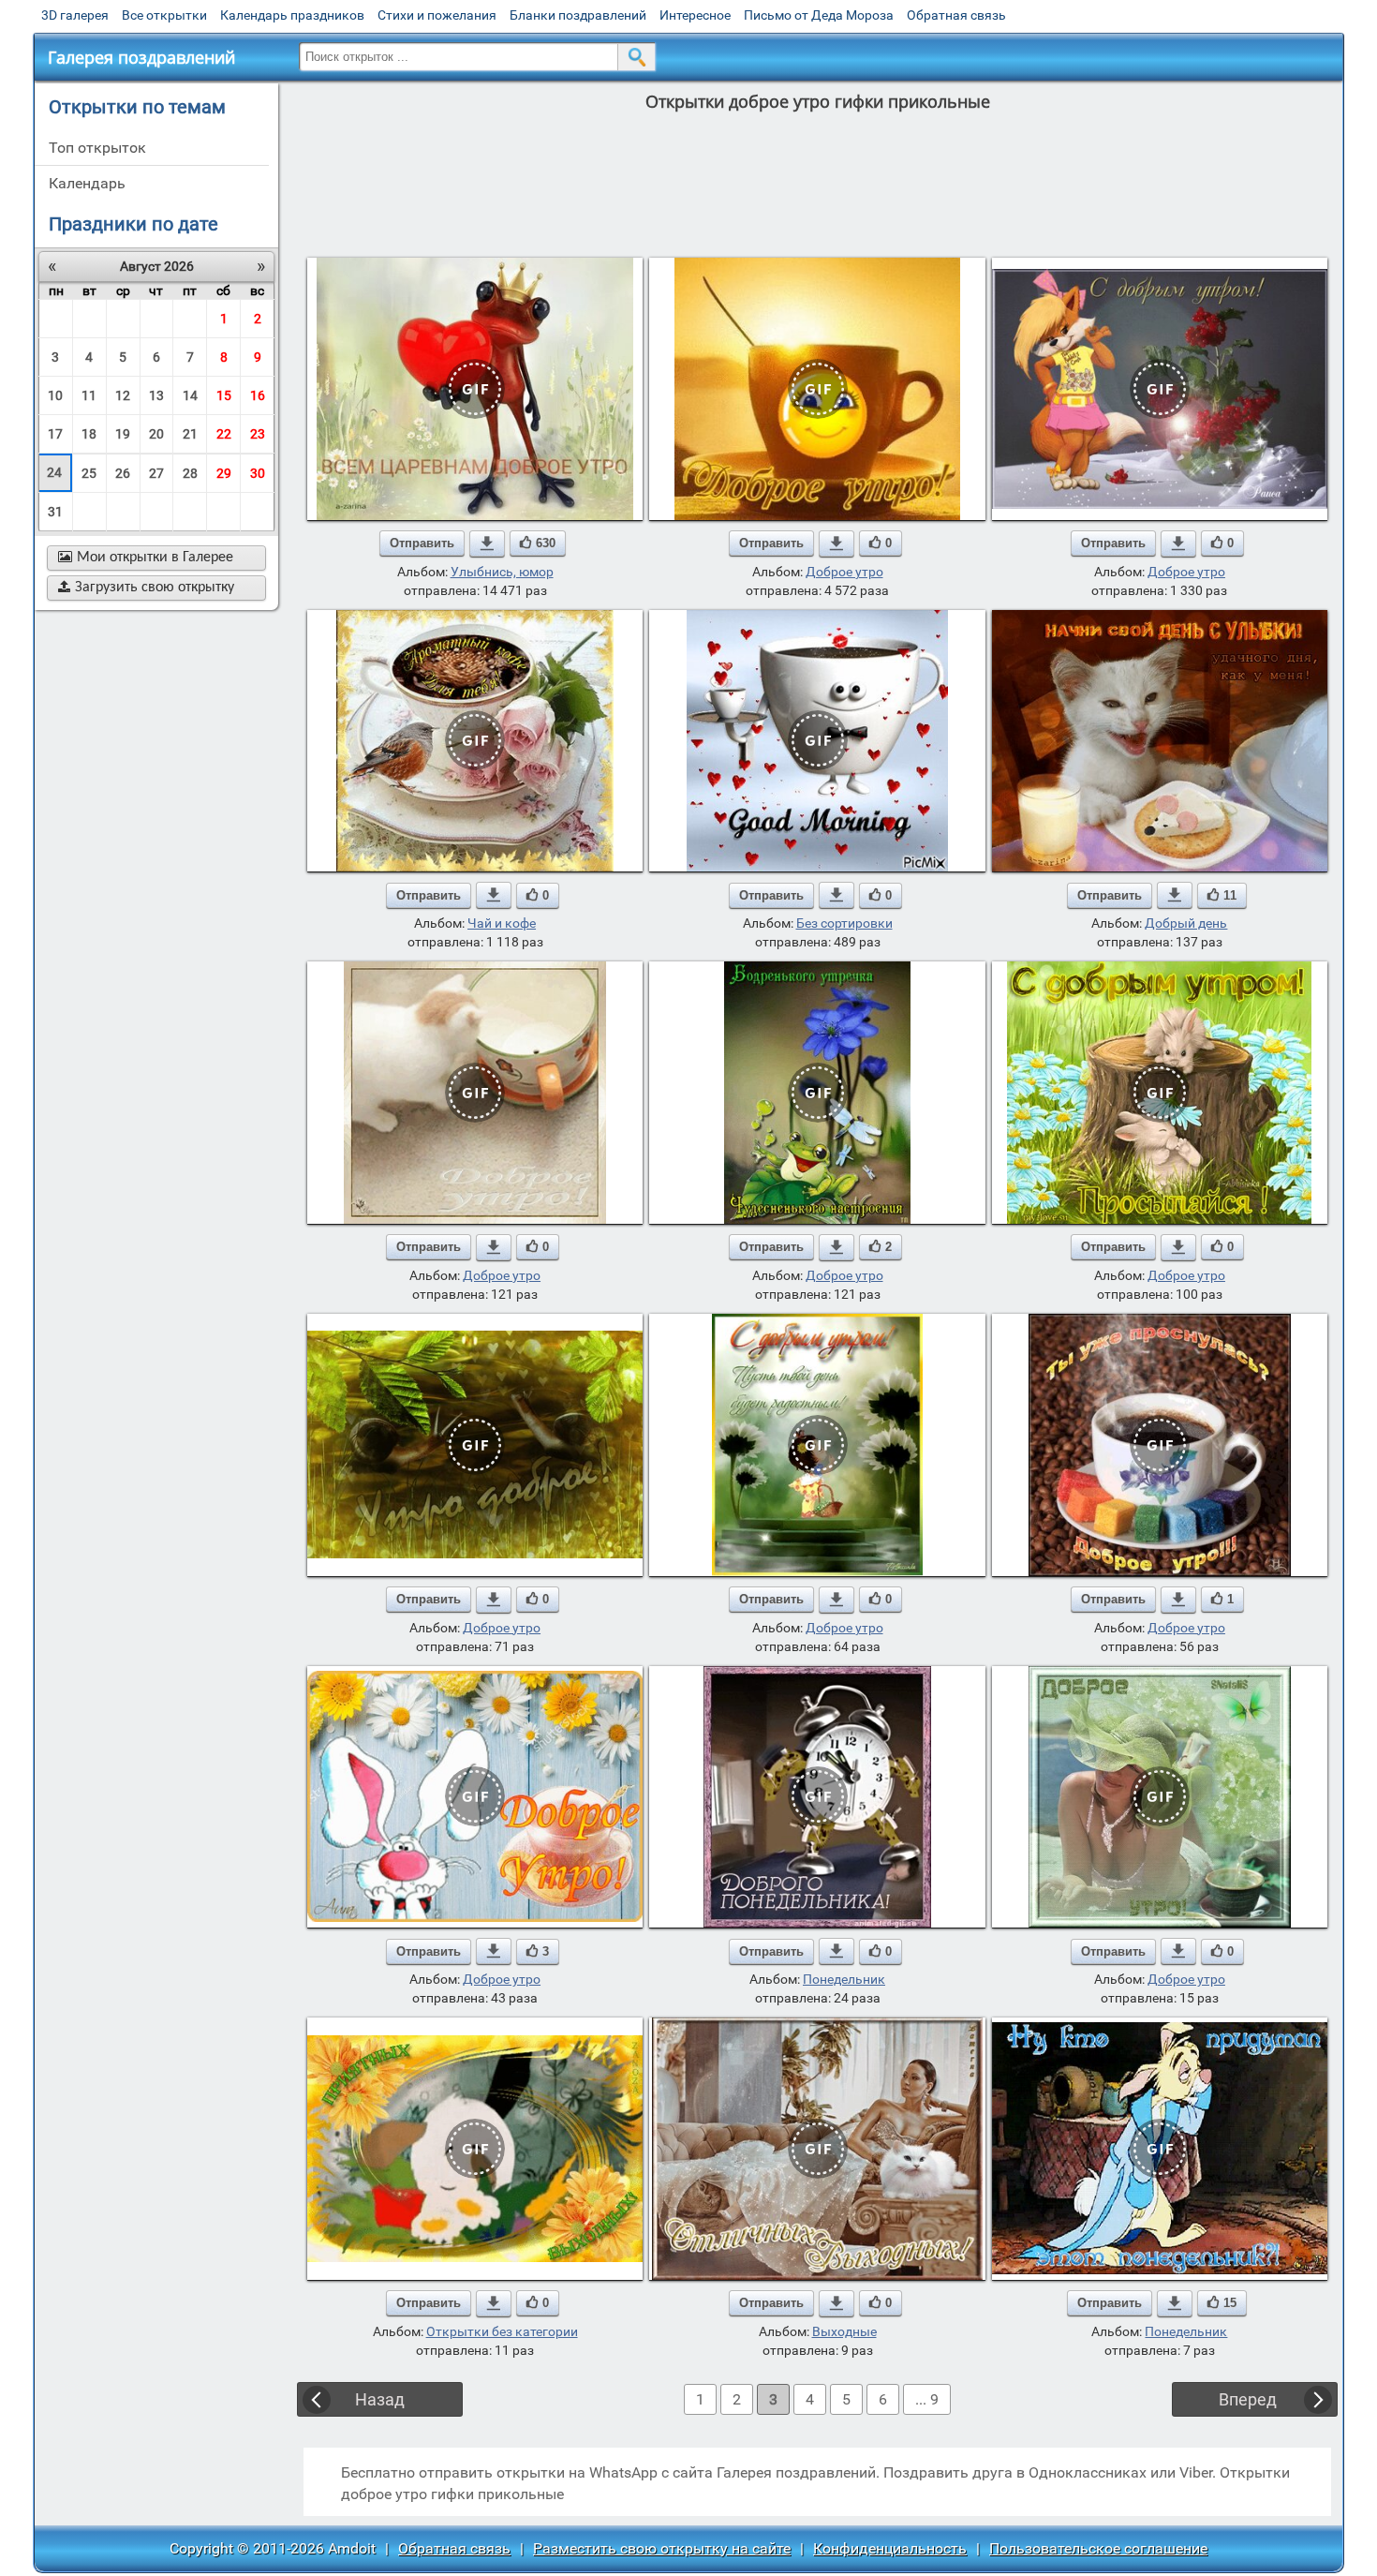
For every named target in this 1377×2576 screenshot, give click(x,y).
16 (258, 395)
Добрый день (1186, 923)
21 (190, 434)
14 (190, 395)
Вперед (1248, 2399)
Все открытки (164, 15)
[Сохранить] (487, 543)
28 (190, 473)
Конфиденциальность (890, 2548)
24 (54, 472)
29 (224, 473)
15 (224, 395)
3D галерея (75, 15)
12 (123, 395)
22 (224, 434)
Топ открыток (97, 148)
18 (89, 434)
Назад (380, 2399)
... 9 (927, 2399)
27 (156, 473)
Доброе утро (844, 572)
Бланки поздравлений (578, 15)
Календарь (87, 183)
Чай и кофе (502, 923)
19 (123, 434)
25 (89, 473)
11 (89, 395)
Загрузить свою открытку (146, 588)
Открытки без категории (502, 2331)
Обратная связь (956, 15)
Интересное (695, 15)
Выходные (844, 2331)
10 (55, 395)
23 (258, 434)
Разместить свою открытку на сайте (662, 2548)
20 (156, 434)
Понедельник (844, 1979)
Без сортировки (844, 923)
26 (123, 473)
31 (55, 512)
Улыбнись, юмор (502, 572)
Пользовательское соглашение (1098, 2548)
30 (258, 473)
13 (156, 395)
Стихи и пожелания (437, 15)
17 (55, 434)
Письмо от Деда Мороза (819, 15)
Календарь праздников (292, 15)
